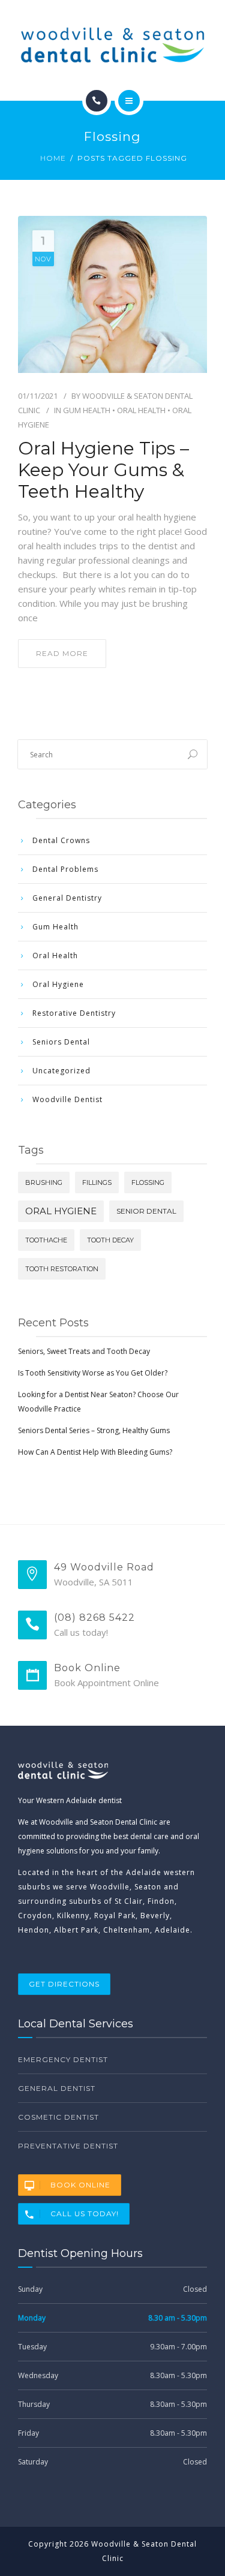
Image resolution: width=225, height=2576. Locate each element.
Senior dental (146, 1211)
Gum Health (87, 410)
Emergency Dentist (63, 2059)
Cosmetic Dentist (58, 2117)
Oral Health (141, 410)
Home (53, 158)
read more (62, 653)
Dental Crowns (61, 840)
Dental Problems (65, 869)
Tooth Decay (110, 1240)
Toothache (46, 1240)
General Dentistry (67, 898)
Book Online (80, 2185)
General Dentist (57, 2088)
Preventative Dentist (68, 2146)
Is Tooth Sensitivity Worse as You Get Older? (93, 1373)
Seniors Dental (61, 1042)
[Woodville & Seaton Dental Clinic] (112, 45)
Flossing (148, 1182)
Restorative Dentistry (74, 1013)
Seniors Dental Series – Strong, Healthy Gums (94, 1430)
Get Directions (64, 1984)
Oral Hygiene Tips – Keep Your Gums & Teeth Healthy (103, 470)
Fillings (97, 1182)
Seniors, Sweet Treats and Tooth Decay (84, 1351)
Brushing (44, 1182)
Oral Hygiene (58, 984)
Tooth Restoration (62, 1269)
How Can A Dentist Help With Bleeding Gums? (95, 1452)
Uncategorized (61, 1071)
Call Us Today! (85, 2214)
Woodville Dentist (67, 1099)
